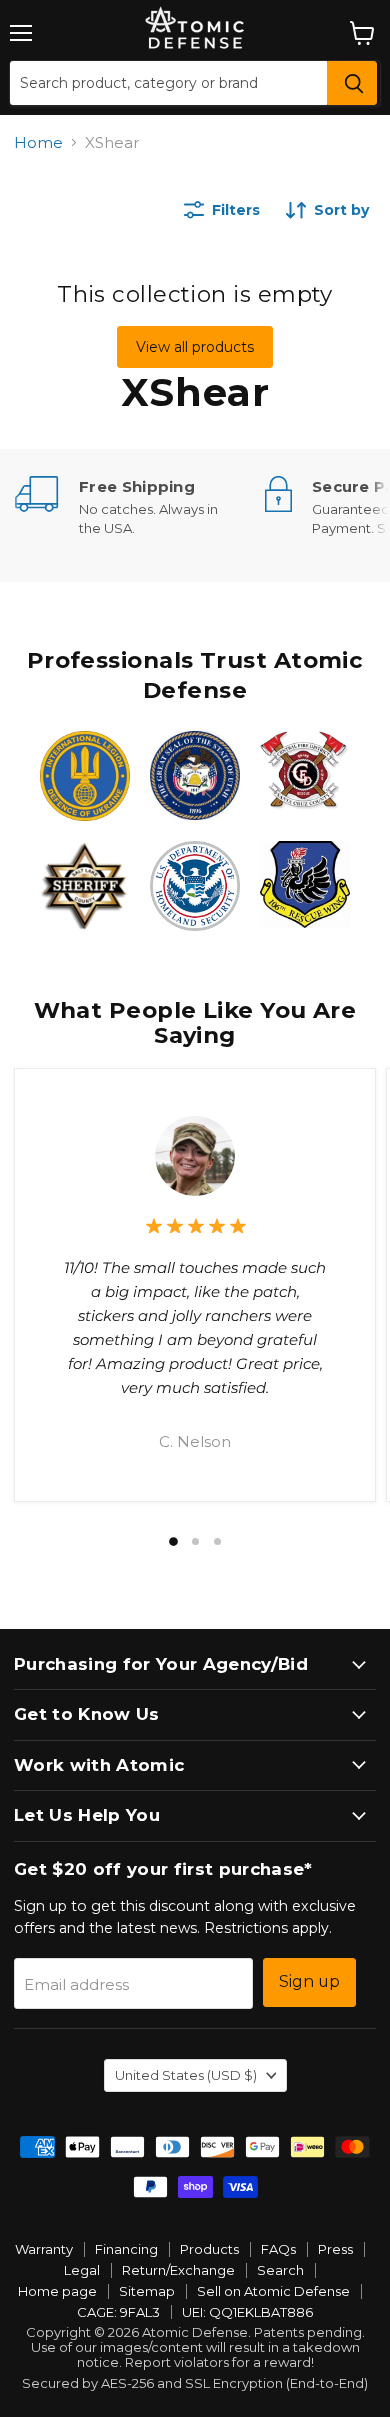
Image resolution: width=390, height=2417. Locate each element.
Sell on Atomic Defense (273, 2291)
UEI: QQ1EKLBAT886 (247, 2312)
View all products (195, 347)
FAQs (278, 2249)
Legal (82, 2270)
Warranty (44, 2249)
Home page (57, 2291)
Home (38, 142)
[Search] (352, 83)
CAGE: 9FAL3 (118, 2312)
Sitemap (147, 2291)
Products (209, 2249)
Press (335, 2249)
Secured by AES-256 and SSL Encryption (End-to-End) (195, 2383)
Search (280, 2270)
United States (186, 2075)
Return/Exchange (178, 2270)
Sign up (309, 1981)
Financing (126, 2249)
